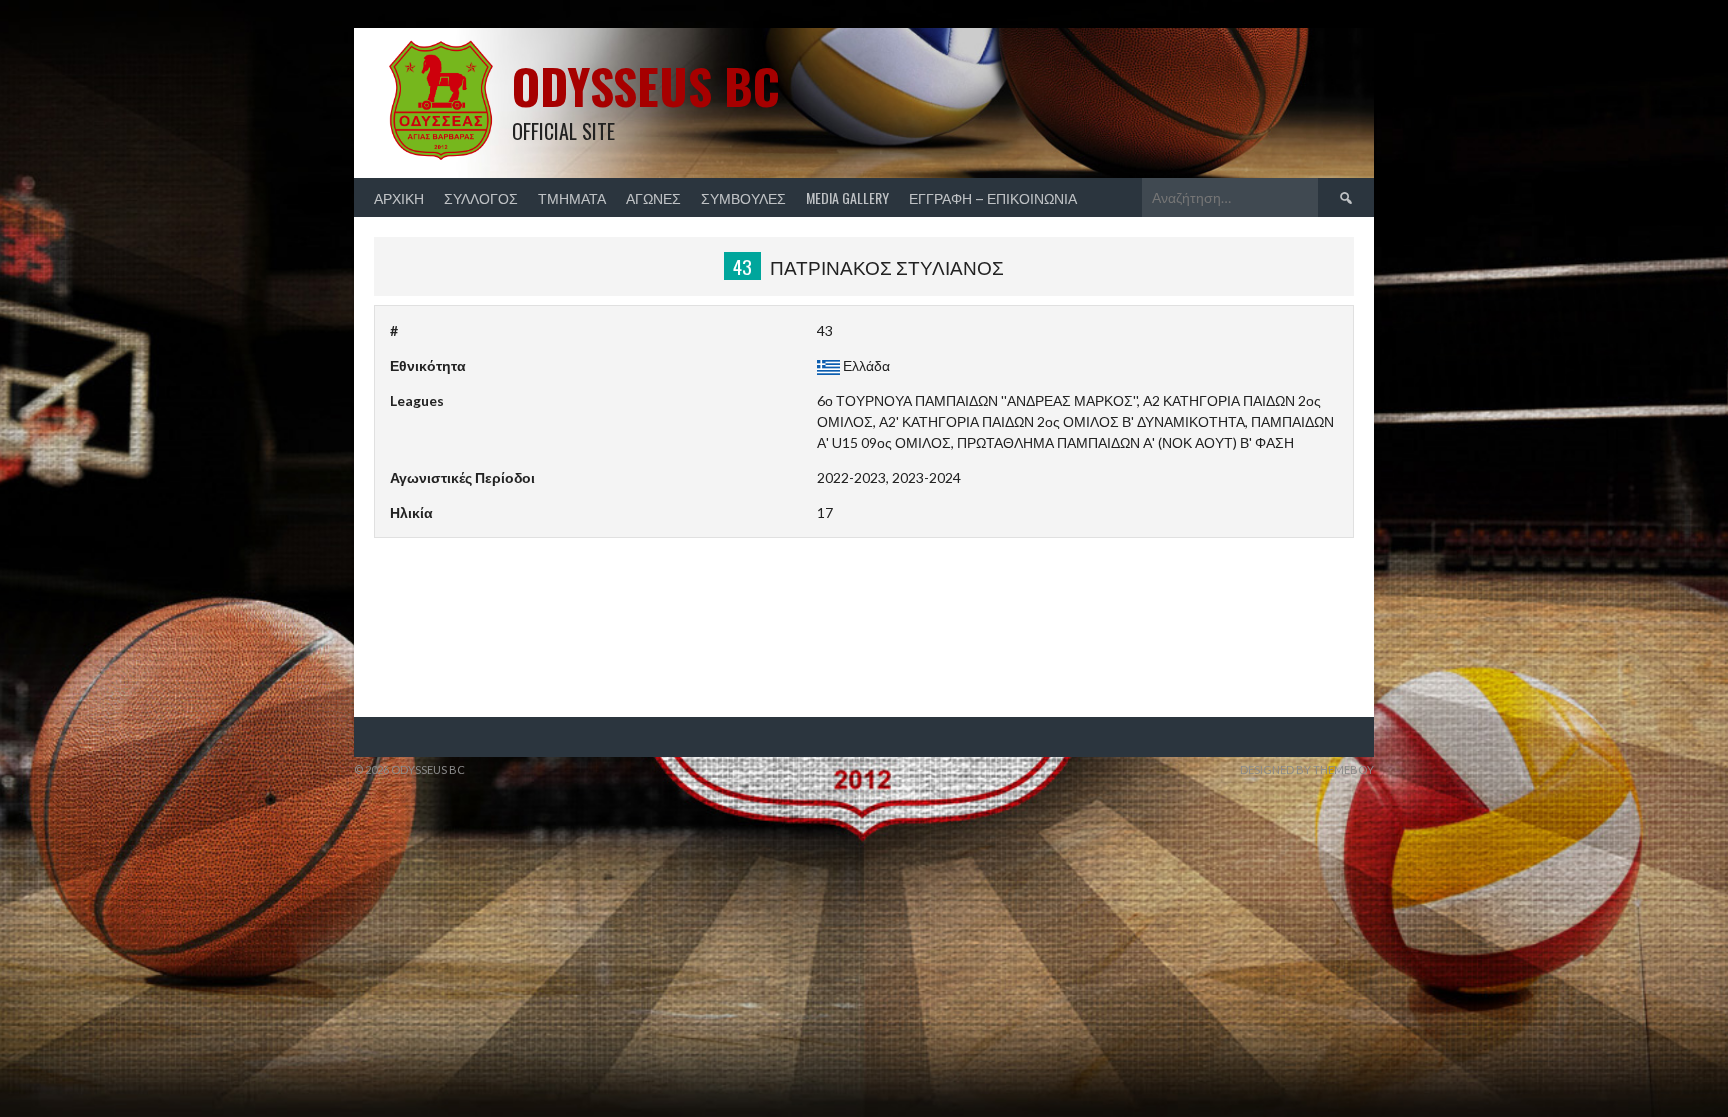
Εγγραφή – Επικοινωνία (993, 197)
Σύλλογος (481, 197)
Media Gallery (847, 197)
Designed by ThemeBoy (1307, 769)
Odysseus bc (646, 85)
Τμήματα (572, 197)
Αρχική (399, 197)
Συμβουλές (743, 197)
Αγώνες (653, 197)
